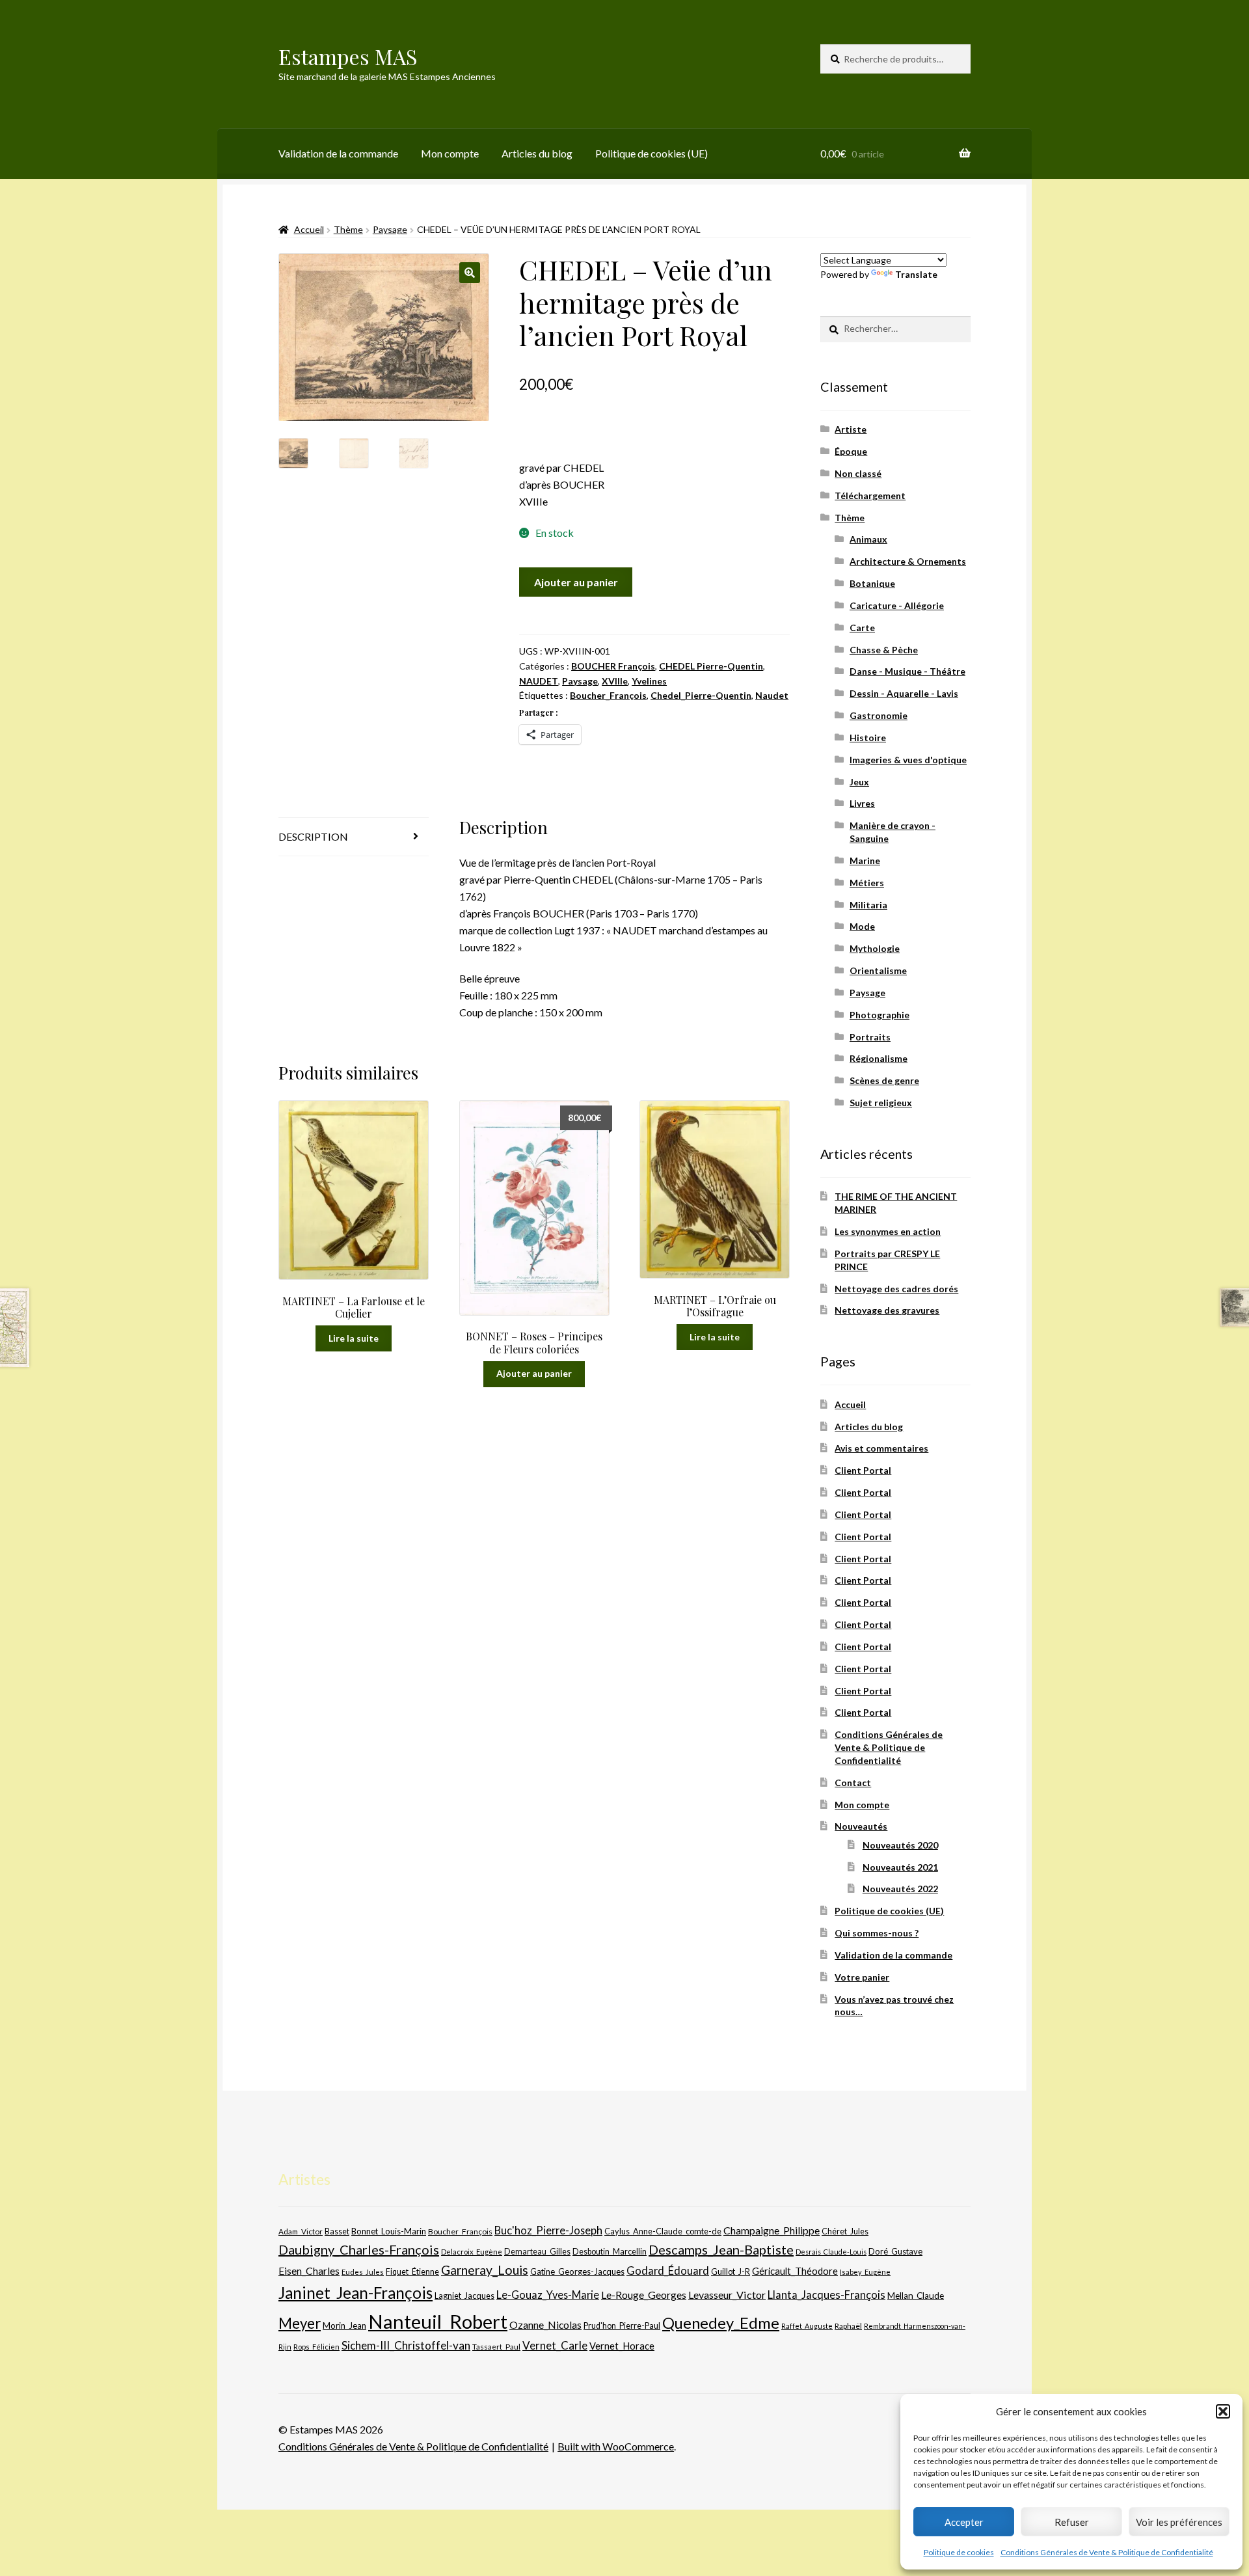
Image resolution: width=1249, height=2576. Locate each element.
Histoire (868, 738)
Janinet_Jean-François (356, 2293)
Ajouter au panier (576, 582)
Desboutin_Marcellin (610, 2252)
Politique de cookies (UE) (651, 153)
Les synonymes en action (888, 1231)
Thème (348, 229)
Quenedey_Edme (721, 2323)
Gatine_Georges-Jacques (577, 2271)
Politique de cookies (959, 2552)
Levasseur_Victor (727, 2295)
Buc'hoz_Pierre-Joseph (548, 2230)
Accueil (309, 229)
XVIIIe (615, 681)
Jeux (859, 782)
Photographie (880, 1015)
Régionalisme (879, 1058)
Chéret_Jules (845, 2231)
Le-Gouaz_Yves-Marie (548, 2295)
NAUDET (539, 681)
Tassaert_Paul (496, 2346)
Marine (865, 861)
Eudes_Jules (363, 2272)
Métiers (867, 883)
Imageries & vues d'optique (908, 760)
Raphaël (848, 2326)
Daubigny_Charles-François (359, 2249)
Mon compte (450, 153)
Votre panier (862, 1977)
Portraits (870, 1037)
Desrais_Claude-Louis (831, 2252)
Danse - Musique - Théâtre (907, 671)
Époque (851, 451)
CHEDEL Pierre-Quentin (711, 666)
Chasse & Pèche (884, 650)
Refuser (1072, 2522)
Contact (853, 1783)
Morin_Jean (344, 2325)
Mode (862, 926)
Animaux (868, 539)
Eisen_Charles (309, 2271)
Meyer (300, 2323)
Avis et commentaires (881, 1448)
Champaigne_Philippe (772, 2230)
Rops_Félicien (316, 2347)
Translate (916, 274)
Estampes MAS (348, 56)
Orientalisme (878, 970)
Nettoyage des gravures (887, 1310)
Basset (337, 2231)
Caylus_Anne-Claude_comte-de (663, 2231)
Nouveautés (861, 1826)
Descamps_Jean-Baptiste (721, 2249)
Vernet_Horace (622, 2346)
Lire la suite (354, 1338)
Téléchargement (870, 495)
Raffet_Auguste (807, 2326)
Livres (862, 803)
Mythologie (875, 948)
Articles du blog (537, 153)
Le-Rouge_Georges (644, 2295)
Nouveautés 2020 (900, 1845)
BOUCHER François (613, 666)
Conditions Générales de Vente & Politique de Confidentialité (1107, 2552)
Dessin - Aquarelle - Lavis (904, 693)
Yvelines (649, 681)
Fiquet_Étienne (412, 2272)
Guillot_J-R (731, 2271)
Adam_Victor (301, 2231)
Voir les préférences (1179, 2522)
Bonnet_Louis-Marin (389, 2231)
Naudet (772, 695)
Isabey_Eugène (865, 2272)
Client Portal (863, 1470)
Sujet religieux (881, 1103)
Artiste (851, 429)
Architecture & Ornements (908, 561)
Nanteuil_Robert (438, 2321)
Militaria (868, 905)
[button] (1223, 2411)
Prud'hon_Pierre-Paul (622, 2326)
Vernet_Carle (555, 2345)
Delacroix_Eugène (472, 2252)
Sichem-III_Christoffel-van (406, 2345)
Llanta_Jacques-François (826, 2295)
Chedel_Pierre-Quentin (701, 695)
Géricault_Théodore (795, 2271)
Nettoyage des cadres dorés (896, 1289)
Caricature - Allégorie (897, 605)
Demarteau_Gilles (537, 2252)
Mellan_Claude (916, 2296)
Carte (862, 628)
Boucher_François (608, 695)
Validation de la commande (338, 153)
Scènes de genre (884, 1080)
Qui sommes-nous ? (877, 1933)
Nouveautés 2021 (900, 1867)
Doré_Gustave (895, 2251)
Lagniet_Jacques (464, 2296)
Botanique (872, 583)
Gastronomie (879, 715)
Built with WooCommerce (616, 2446)
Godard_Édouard (668, 2271)
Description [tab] (313, 836)
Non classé (858, 473)
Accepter (964, 2522)
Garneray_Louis (485, 2270)
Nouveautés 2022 (900, 1889)
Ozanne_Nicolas (545, 2325)
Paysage (390, 229)
